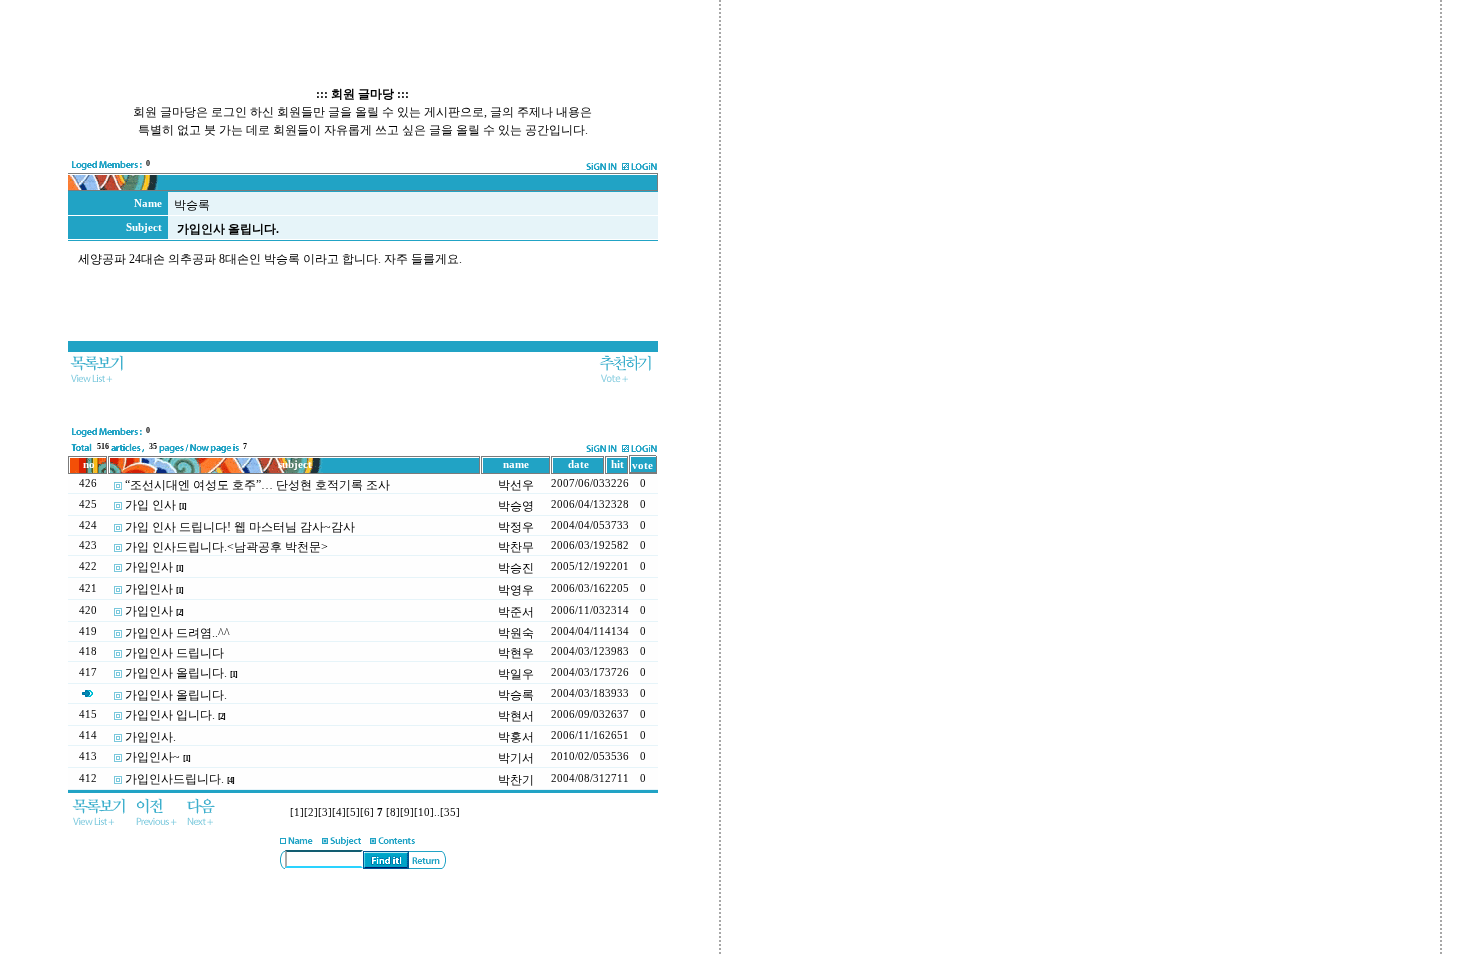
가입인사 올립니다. (176, 673)
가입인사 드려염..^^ (177, 633)
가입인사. (150, 737)
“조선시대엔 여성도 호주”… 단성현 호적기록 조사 (257, 485)
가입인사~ (152, 757)
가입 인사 (150, 505)
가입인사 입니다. (170, 715)
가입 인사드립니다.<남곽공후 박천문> (226, 547)
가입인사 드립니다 (174, 653)
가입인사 (149, 567)
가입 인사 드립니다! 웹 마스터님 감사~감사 (240, 527)
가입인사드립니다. (174, 779)
